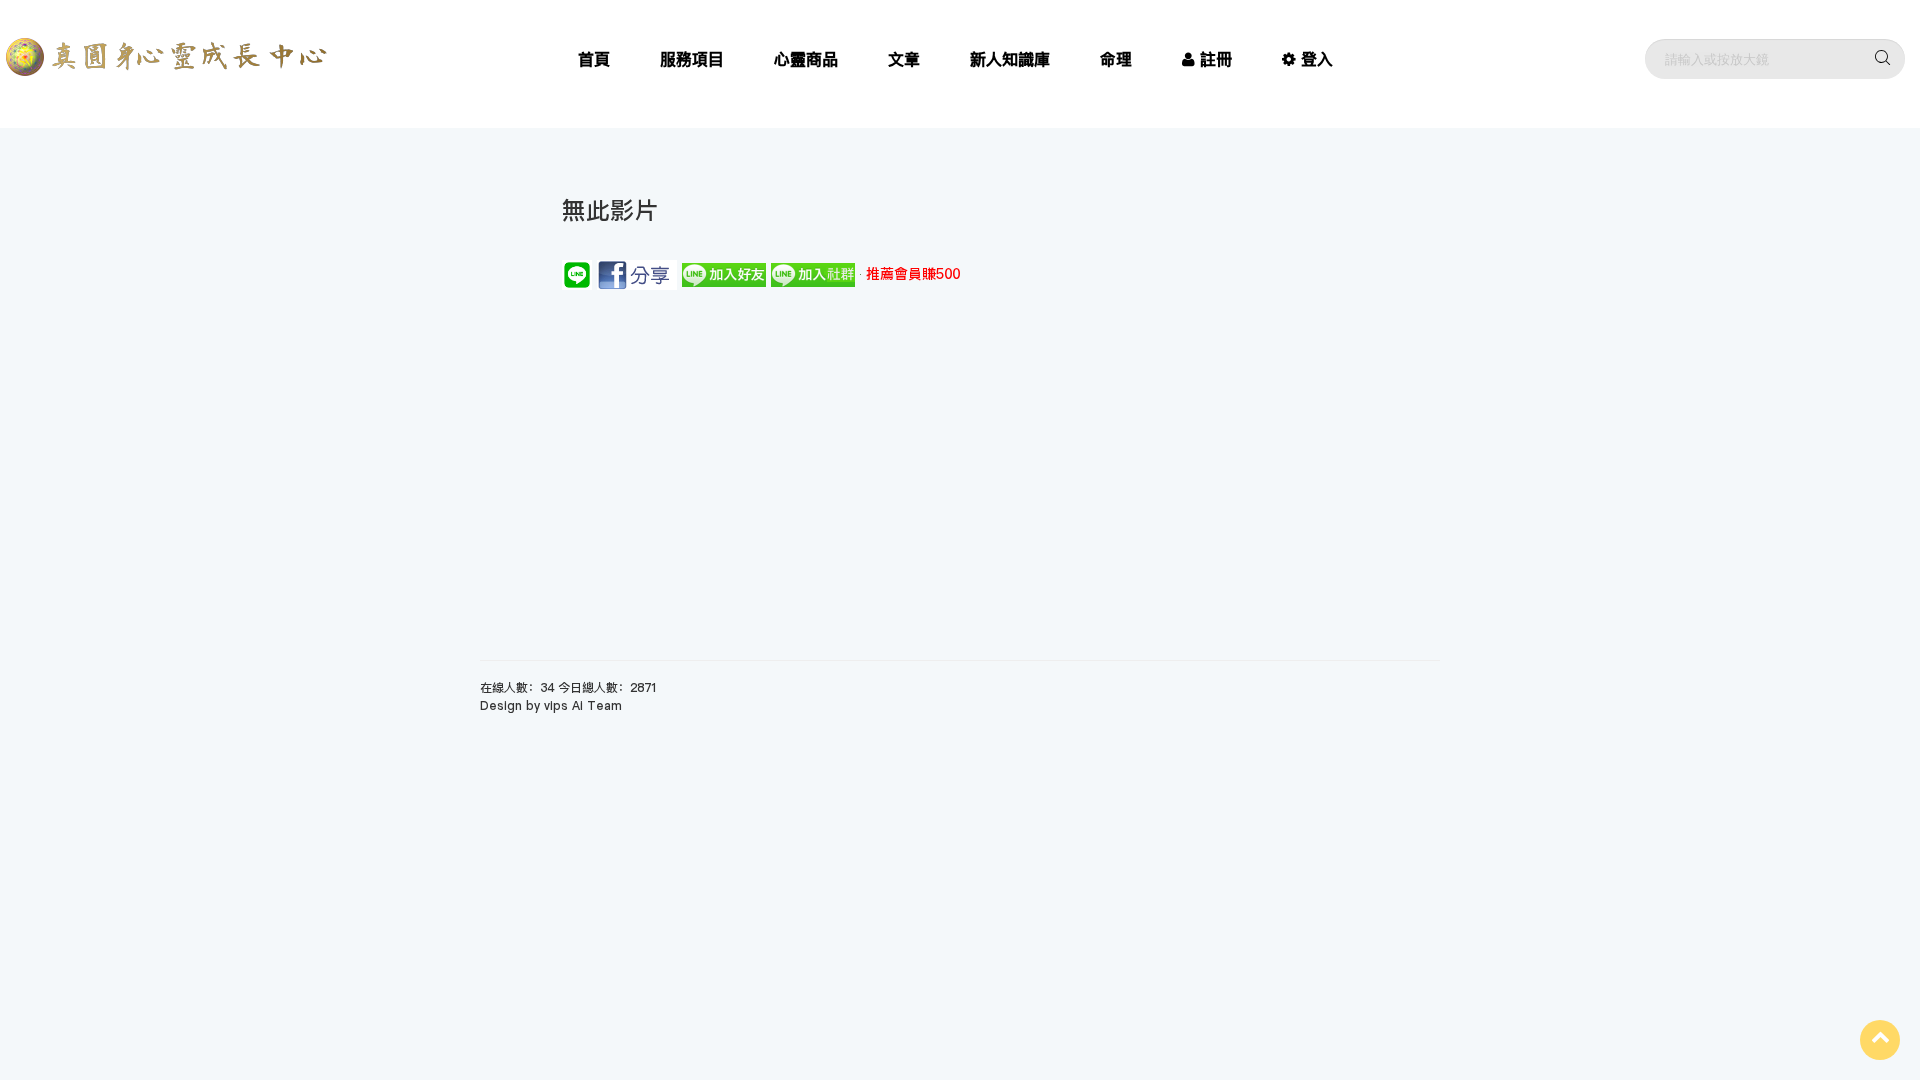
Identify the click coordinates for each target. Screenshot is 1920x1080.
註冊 (1216, 59)
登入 (1317, 59)
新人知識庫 (1010, 59)
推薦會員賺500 (913, 274)
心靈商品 (806, 59)
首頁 (594, 59)
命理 (1116, 59)
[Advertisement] (960, 440)
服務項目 (692, 59)
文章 (904, 59)
